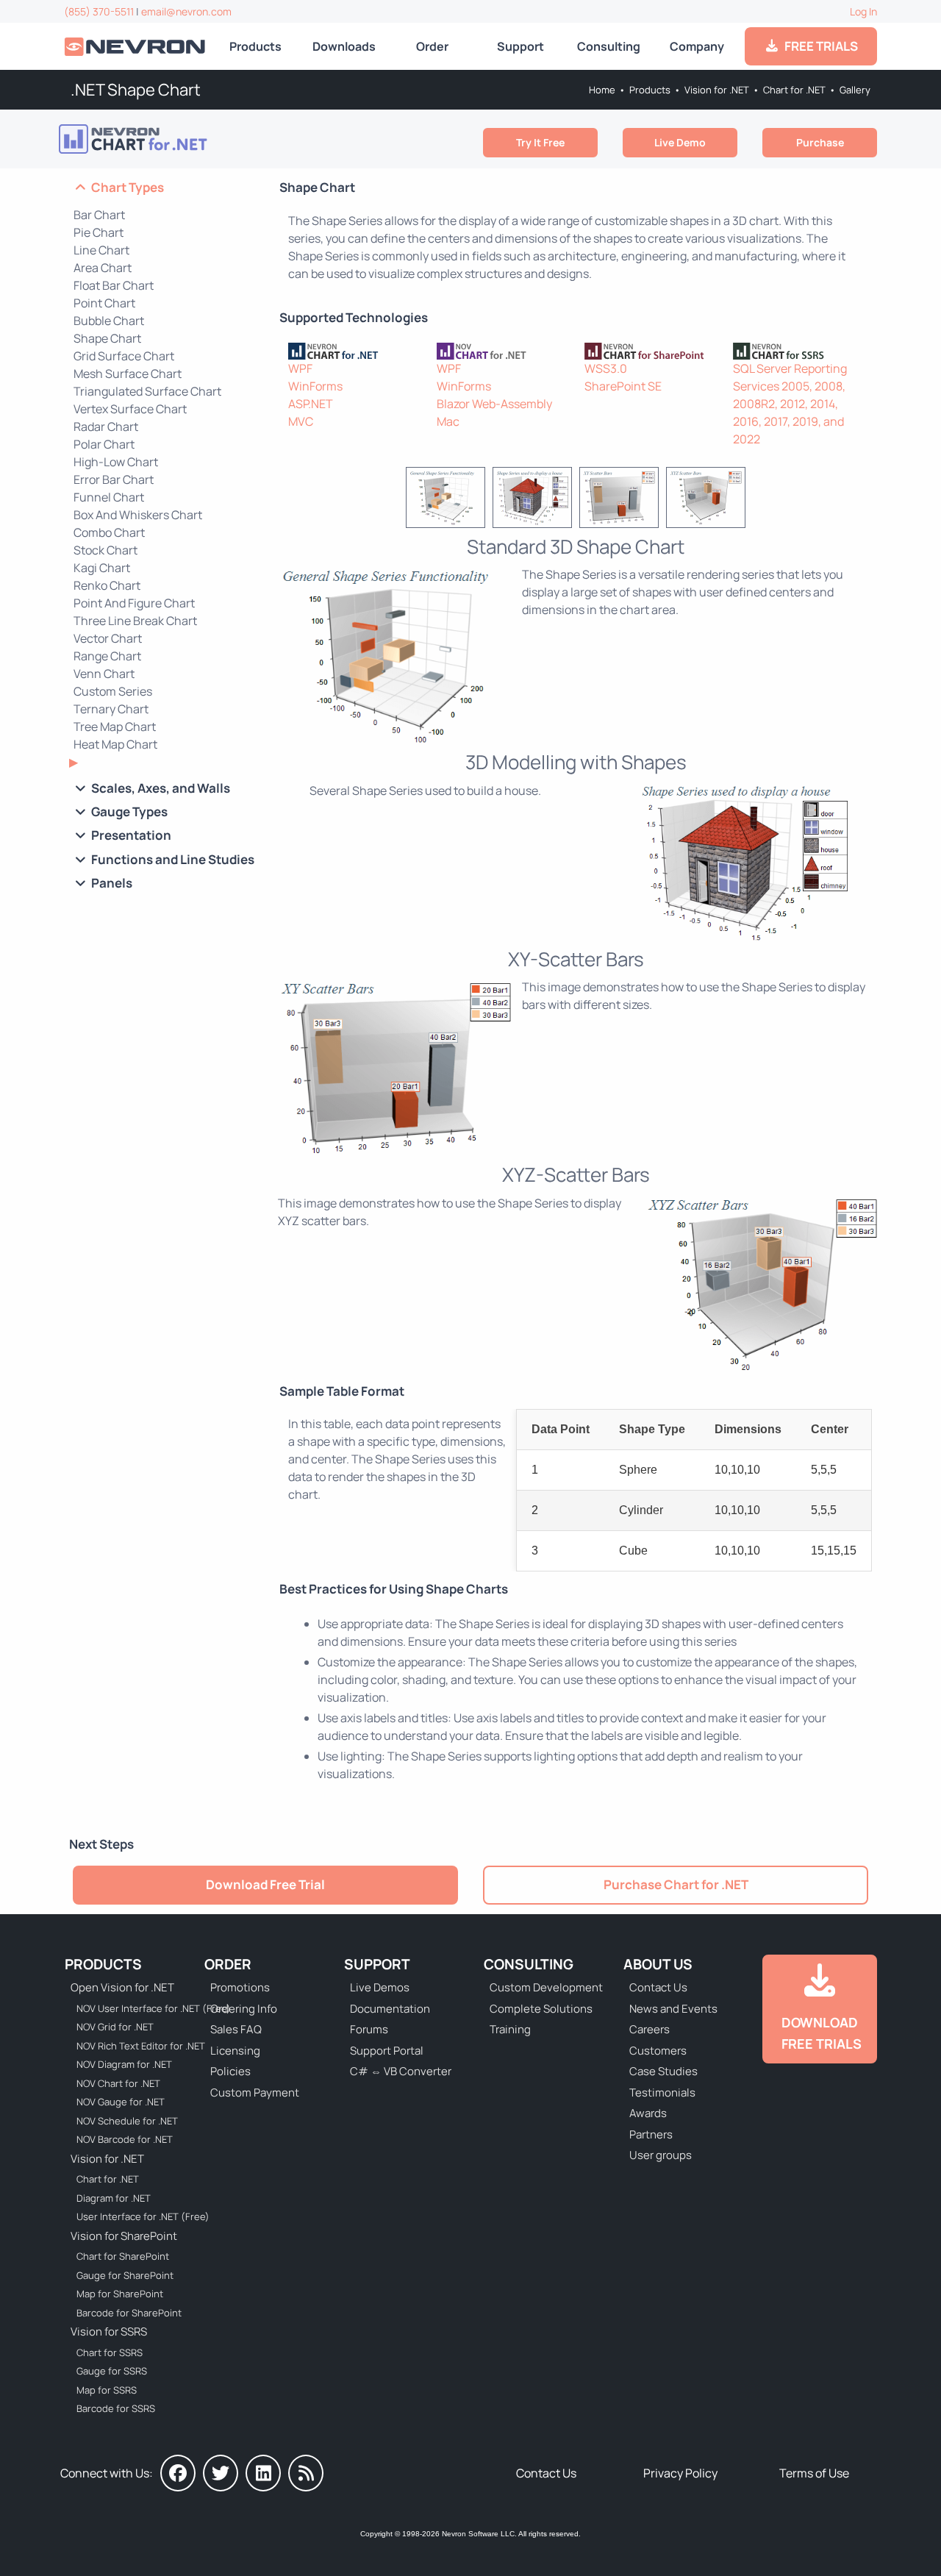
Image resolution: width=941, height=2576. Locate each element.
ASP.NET (311, 404)
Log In (863, 11)
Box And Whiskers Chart (138, 515)
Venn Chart (104, 674)
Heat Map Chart (115, 744)
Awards (648, 2113)
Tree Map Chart (115, 727)
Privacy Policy (680, 2473)
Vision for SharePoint (124, 2236)
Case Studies (663, 2071)
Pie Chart (99, 232)
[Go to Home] (136, 47)
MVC (301, 421)
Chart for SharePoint (123, 2256)
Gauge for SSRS (112, 2371)
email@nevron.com (186, 11)
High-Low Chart (116, 462)
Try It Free (540, 142)
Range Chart (107, 656)
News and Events (673, 2009)
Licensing (235, 2051)
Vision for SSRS (109, 2331)
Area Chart (103, 268)
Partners (651, 2134)
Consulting (609, 46)
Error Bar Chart (114, 479)
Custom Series (113, 691)
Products (255, 46)
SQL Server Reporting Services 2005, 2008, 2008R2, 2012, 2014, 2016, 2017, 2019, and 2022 (790, 404)
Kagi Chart (102, 568)
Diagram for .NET (114, 2198)
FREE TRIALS (819, 46)
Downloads (344, 46)
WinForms (315, 386)
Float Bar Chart (114, 285)
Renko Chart (107, 585)
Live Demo (680, 142)
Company (697, 46)
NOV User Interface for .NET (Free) (144, 2008)
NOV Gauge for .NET (121, 2102)
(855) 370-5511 (99, 11)
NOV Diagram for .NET (124, 2064)
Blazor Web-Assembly (494, 404)
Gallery (855, 90)
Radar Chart (106, 427)
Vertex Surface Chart (130, 409)
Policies (230, 2071)
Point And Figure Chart (134, 603)
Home (602, 90)
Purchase (820, 142)
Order (432, 46)
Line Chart (101, 250)
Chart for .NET (794, 90)
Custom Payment (255, 2092)
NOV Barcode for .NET (125, 2139)
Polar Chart (104, 444)
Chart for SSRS (110, 2352)
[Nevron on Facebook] (178, 2473)
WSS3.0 (606, 368)
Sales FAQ (236, 2029)
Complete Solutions (541, 2009)
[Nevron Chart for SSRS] (798, 350)
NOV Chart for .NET (118, 2083)
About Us (658, 1964)
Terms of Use (814, 2473)
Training (510, 2029)
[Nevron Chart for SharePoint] (650, 350)
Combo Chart (109, 532)
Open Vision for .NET (122, 1987)
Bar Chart (99, 215)
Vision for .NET (717, 90)
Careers (650, 2029)
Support (520, 46)
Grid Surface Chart (124, 356)
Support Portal (387, 2051)
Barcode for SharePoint (129, 2313)
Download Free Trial (265, 1884)
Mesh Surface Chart (128, 374)
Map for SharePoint (120, 2294)
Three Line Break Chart (135, 621)
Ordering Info (244, 2009)
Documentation (390, 2009)
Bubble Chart (109, 321)
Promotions (240, 1987)
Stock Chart (105, 550)
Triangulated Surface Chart (147, 391)
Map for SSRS (107, 2390)
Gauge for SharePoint (125, 2275)
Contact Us (658, 1987)
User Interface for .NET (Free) (143, 2216)
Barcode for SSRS (116, 2408)
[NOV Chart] (502, 350)
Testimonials (662, 2092)
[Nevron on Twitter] (221, 2473)
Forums (369, 2029)
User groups (661, 2155)
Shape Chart (107, 338)
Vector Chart (108, 638)
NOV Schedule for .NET (127, 2121)
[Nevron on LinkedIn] (263, 2473)
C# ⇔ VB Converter (401, 2071)
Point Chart (104, 303)
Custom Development (546, 1987)
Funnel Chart (109, 497)
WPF (300, 368)
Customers (658, 2051)
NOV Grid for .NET (115, 2027)
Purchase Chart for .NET (676, 1884)
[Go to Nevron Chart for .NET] (155, 139)
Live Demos (380, 1987)
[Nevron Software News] (306, 2473)
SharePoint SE (623, 386)
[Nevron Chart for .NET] (354, 350)
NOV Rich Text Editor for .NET (141, 2046)
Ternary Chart (111, 709)
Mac (448, 421)
